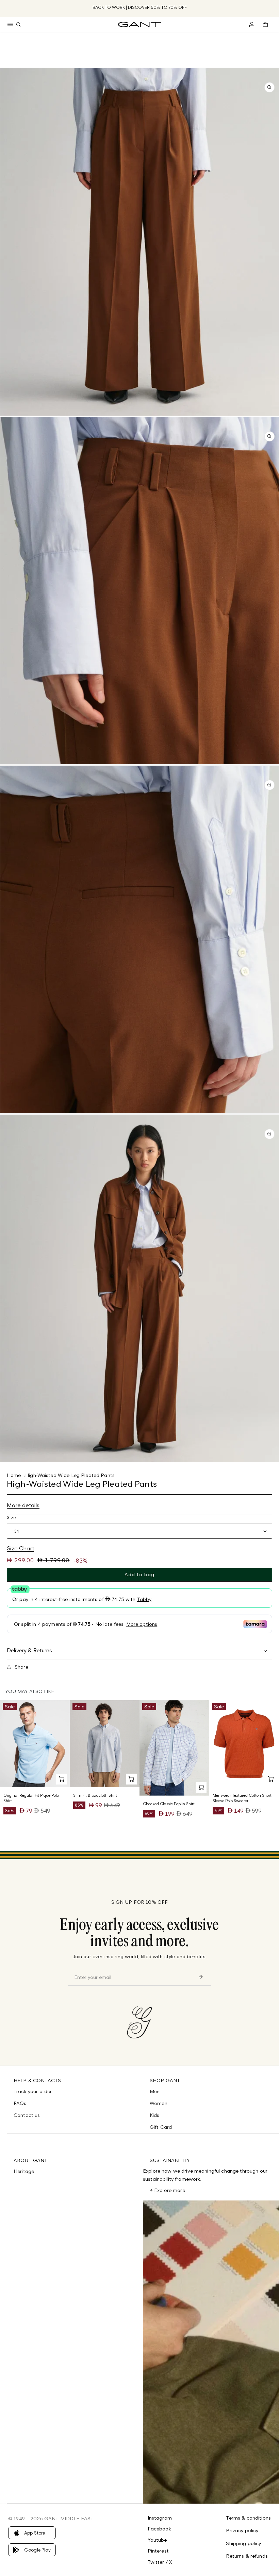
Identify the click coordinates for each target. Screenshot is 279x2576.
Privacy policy (242, 2530)
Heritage (24, 2171)
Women (159, 2103)
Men (155, 2091)
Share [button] (21, 1667)
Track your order (33, 2091)
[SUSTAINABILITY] (211, 2352)
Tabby (144, 1599)
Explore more (170, 2190)
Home (14, 1475)
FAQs (20, 2103)
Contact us (27, 2115)
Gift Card (161, 2127)
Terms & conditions (248, 2518)
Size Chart (20, 1548)
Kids (155, 2115)
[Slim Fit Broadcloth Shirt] (105, 1744)
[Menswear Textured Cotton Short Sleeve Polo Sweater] (244, 1744)
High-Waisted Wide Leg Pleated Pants (70, 1475)
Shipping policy (243, 2543)
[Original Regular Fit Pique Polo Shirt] (35, 1744)
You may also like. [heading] (30, 1691)
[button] (10, 24)
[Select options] (62, 1779)
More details (23, 1505)
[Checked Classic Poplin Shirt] (174, 1748)
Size (11, 1517)
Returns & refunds (247, 2556)
